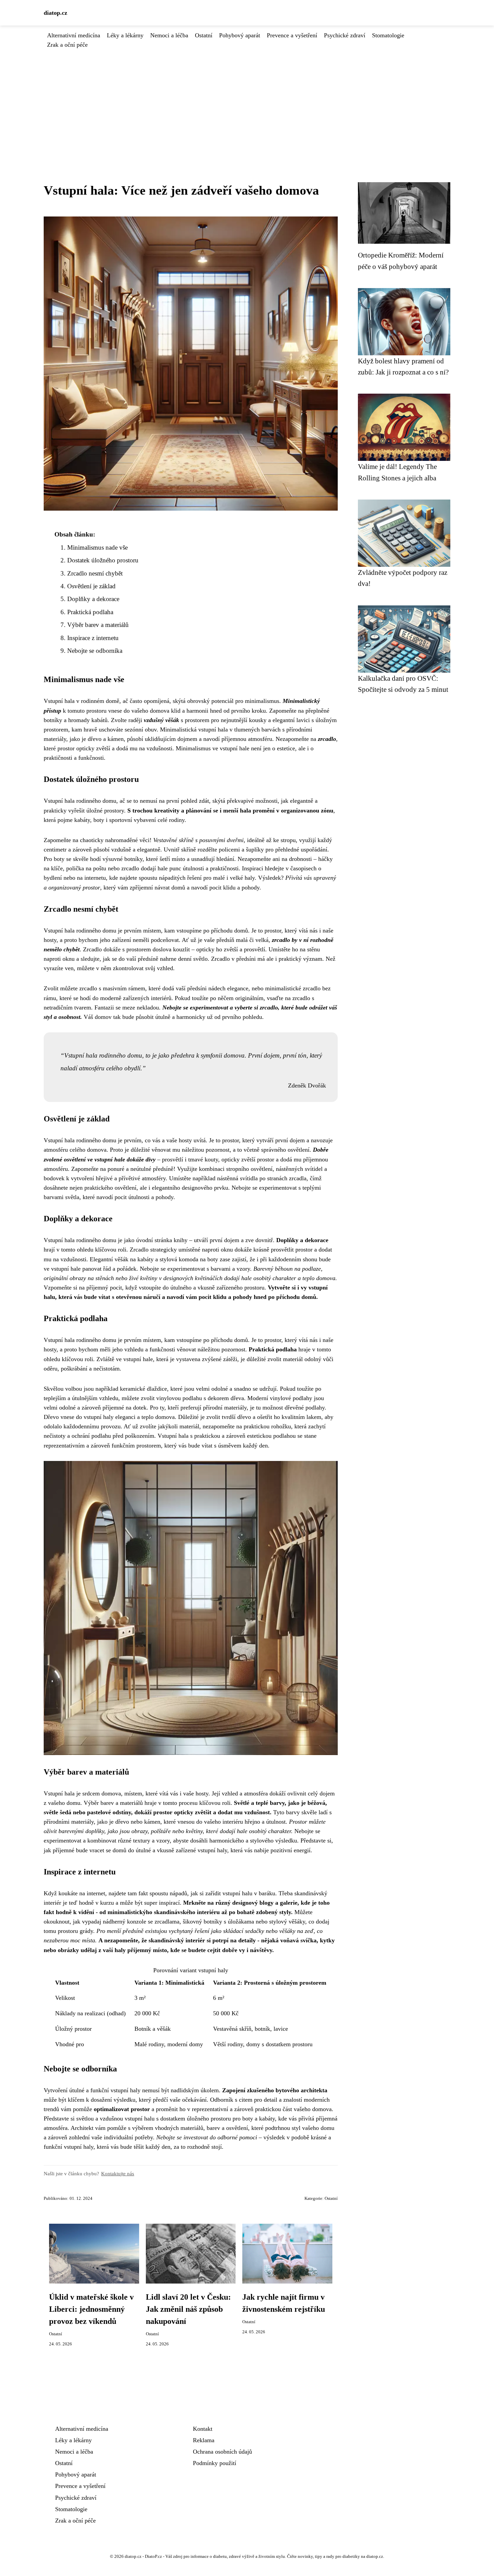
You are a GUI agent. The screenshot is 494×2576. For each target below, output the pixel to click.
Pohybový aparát (240, 35)
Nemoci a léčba (169, 35)
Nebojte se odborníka (95, 651)
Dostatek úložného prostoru (103, 560)
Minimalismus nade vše (97, 547)
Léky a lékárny (125, 35)
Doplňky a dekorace (93, 599)
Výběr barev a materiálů (98, 625)
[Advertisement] (247, 100)
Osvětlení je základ (91, 586)
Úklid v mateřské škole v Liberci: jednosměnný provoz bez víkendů (91, 2309)
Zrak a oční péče (67, 45)
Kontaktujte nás (118, 2173)
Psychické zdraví (345, 35)
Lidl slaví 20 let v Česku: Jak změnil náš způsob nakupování (188, 2309)
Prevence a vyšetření (292, 35)
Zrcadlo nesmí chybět (95, 573)
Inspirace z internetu (93, 638)
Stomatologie (388, 35)
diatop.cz (55, 13)
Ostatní (204, 35)
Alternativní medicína (74, 35)
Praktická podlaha (90, 612)
